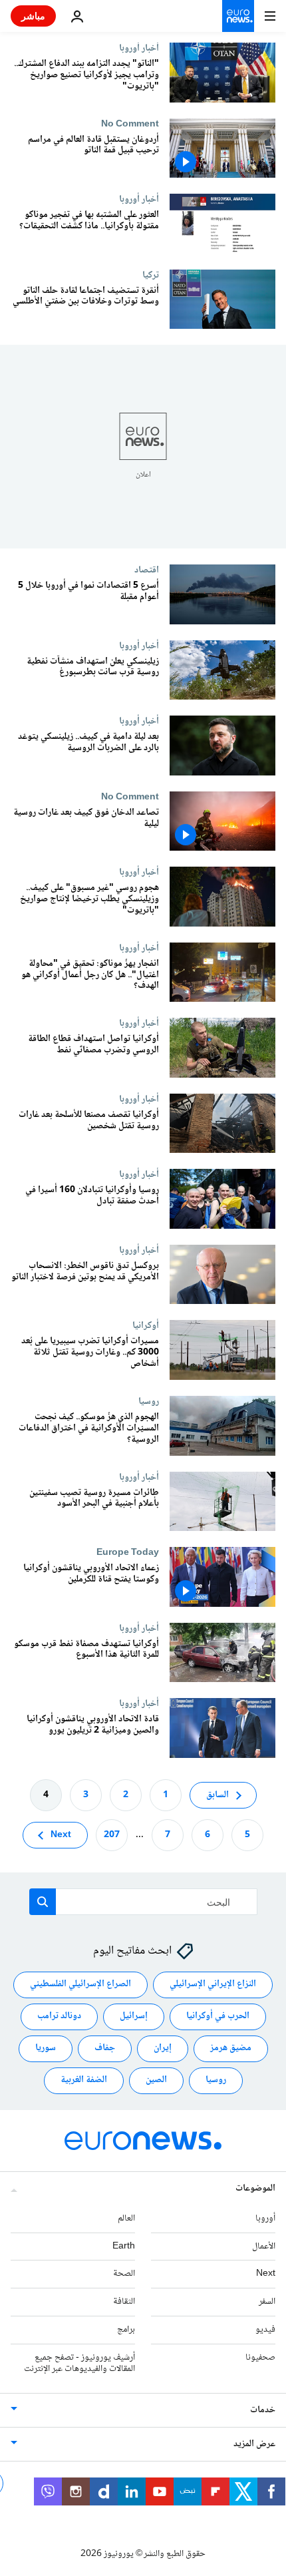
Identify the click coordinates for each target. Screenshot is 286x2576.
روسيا (149, 1401)
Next (61, 1834)
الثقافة (124, 2302)
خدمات (263, 2410)
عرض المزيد (254, 2444)
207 (112, 1834)
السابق (217, 1795)
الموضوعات (255, 2188)
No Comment (130, 124)
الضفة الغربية (84, 2080)
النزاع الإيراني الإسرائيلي (213, 1984)
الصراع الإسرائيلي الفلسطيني (80, 1984)
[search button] (43, 1902)
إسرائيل (134, 2016)
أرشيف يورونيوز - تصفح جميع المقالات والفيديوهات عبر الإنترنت (79, 2363)
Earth (124, 2246)
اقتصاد (147, 570)
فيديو (265, 2330)
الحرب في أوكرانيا (218, 2016)
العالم (126, 2218)
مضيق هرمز (231, 2048)
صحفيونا (260, 2357)
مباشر (33, 16)
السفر (267, 2302)
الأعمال (264, 2246)
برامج (126, 2330)
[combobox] (143, 1902)
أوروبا (265, 2218)
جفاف (105, 2048)
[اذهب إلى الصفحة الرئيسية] (238, 16)
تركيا (151, 275)
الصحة (124, 2274)
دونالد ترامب (59, 2016)
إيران (163, 2048)
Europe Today (128, 1552)
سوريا (46, 2048)
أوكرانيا (146, 1325)
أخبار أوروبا (139, 48)
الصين (156, 2080)
